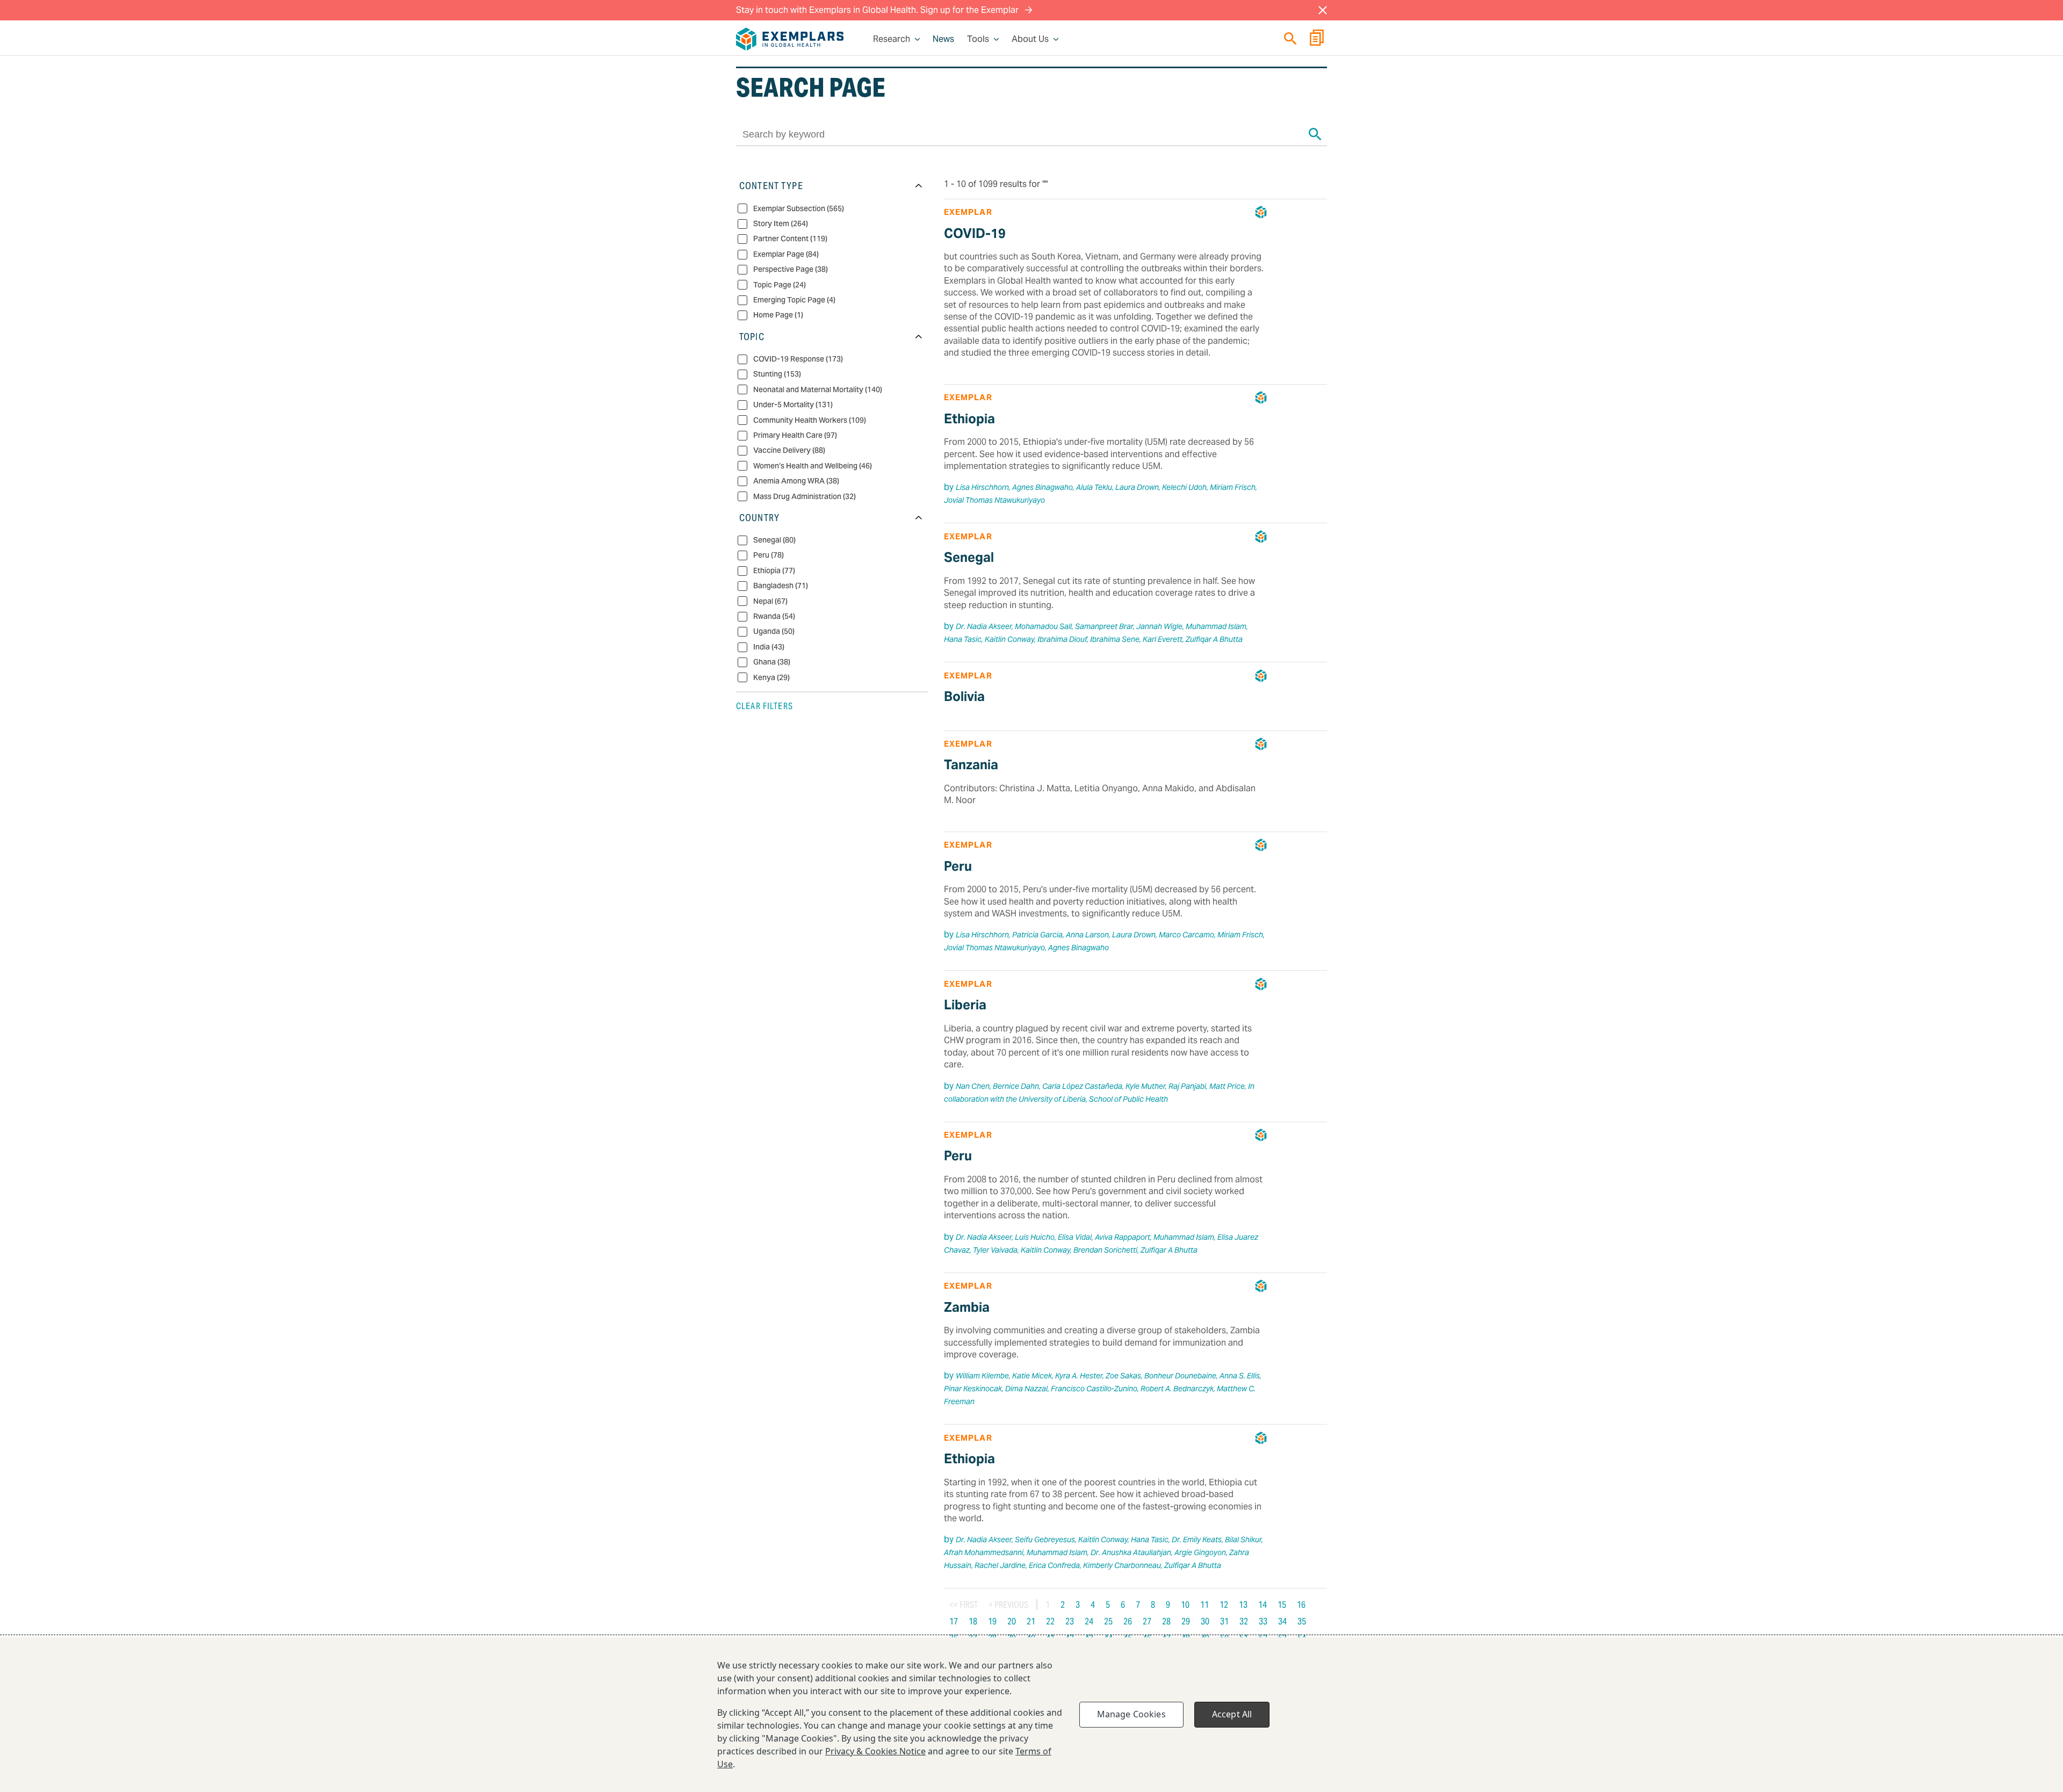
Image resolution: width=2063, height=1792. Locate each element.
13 (1243, 1605)
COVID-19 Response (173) (798, 359)
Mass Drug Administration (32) (805, 496)
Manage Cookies (1131, 1714)
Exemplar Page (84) (786, 254)
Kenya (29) (771, 677)
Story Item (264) (781, 224)
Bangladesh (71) (781, 586)
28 (1166, 1621)
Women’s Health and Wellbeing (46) (813, 465)
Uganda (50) (774, 631)
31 (1224, 1621)
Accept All (1232, 1714)
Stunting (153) (777, 374)
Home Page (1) (778, 315)
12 (1224, 1605)
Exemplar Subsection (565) (799, 208)
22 (1050, 1621)
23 (1070, 1621)
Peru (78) (769, 555)
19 (992, 1621)
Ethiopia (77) (774, 571)
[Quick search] (1290, 38)
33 (1263, 1621)
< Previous (1008, 1605)
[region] (1031, 1715)
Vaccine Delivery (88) (789, 450)
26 (1128, 1621)
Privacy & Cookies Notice (875, 1751)
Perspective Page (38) (791, 269)
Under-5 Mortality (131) (793, 405)
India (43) (769, 647)
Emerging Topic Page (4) (794, 300)
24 (1089, 1621)
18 (973, 1621)
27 (1147, 1621)
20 (1012, 1621)
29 (1186, 1621)
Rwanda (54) (774, 616)
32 (1244, 1621)
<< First (964, 1605)
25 (1108, 1621)
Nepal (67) (770, 601)
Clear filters (764, 706)
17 (954, 1621)
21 (1031, 1621)
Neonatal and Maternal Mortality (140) (818, 389)
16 (1301, 1605)
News (943, 39)
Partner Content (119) (790, 239)
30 (1205, 1621)
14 (1263, 1605)
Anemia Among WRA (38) (796, 481)
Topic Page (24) (780, 284)
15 (1282, 1605)
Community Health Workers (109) (810, 420)
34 (1282, 1621)
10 (1185, 1605)
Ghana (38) (772, 662)
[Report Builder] (1317, 39)
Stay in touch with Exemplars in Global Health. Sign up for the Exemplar (878, 10)
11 (1204, 1605)
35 (1302, 1621)
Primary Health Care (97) (795, 435)
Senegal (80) (774, 540)
